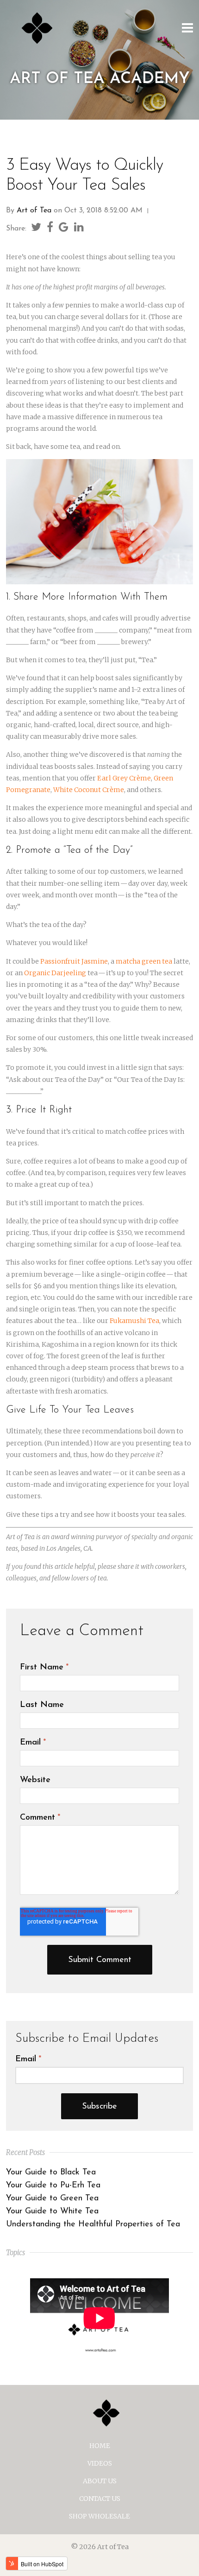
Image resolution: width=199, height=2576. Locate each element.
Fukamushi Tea (134, 1321)
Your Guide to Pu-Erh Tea (53, 2186)
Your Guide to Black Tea (51, 2173)
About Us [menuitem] (100, 2481)
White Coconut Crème (89, 790)
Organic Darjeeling (55, 973)
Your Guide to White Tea (52, 2212)
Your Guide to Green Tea (52, 2199)
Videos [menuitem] (100, 2463)
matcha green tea (144, 961)
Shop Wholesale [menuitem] (99, 2516)
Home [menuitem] (100, 2446)
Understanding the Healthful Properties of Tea (93, 2224)
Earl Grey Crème (124, 778)
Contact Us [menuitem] (100, 2499)
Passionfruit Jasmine (74, 961)
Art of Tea (34, 211)
